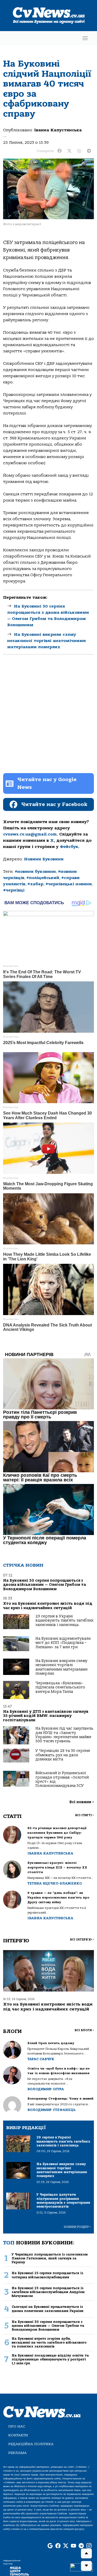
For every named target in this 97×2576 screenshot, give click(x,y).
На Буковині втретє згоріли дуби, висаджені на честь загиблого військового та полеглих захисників (49, 2343)
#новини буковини (35, 872)
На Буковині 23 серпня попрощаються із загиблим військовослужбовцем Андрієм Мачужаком (48, 2292)
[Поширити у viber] (79, 151)
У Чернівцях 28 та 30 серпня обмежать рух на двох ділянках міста (63, 1755)
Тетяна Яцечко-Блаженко (55, 1883)
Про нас (17, 2426)
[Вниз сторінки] (86, 2566)
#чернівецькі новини (69, 884)
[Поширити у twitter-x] (69, 151)
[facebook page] (58, 2546)
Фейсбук (69, 847)
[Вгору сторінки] (86, 2553)
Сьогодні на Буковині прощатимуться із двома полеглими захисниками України (48, 2309)
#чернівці (14, 890)
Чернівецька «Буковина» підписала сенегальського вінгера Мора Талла (60, 1687)
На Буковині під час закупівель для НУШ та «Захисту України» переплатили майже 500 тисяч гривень (64, 1735)
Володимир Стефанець (51, 2110)
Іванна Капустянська (58, 130)
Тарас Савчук (41, 2059)
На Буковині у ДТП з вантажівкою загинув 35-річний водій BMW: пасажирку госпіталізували (46, 1716)
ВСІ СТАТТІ (84, 1815)
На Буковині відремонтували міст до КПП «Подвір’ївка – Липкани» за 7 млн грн (63, 1643)
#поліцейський (43, 878)
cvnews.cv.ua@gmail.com (30, 834)
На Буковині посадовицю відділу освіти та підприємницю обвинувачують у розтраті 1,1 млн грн (50, 2359)
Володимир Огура (46, 2089)
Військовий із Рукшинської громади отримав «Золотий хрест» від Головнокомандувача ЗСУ (62, 1779)
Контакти (18, 2435)
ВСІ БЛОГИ (84, 2030)
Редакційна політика (31, 2444)
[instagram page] (89, 2546)
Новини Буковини (44, 859)
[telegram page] (81, 2546)
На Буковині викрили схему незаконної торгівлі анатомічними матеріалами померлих (47, 641)
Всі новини (82, 1802)
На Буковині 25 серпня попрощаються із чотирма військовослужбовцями (47, 2275)
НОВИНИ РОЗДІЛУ (77, 2227)
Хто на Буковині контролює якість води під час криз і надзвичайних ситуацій (48, 1606)
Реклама (17, 2453)
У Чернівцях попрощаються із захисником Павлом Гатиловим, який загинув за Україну (50, 2258)
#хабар (35, 884)
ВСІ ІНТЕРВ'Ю (82, 1940)
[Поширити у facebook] (59, 151)
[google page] (50, 2546)
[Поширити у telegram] (89, 151)
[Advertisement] (48, 718)
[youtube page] (73, 2546)
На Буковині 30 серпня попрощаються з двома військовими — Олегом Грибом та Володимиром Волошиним (44, 1585)
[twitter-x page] (66, 2546)
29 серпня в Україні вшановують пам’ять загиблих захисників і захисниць (64, 1621)
